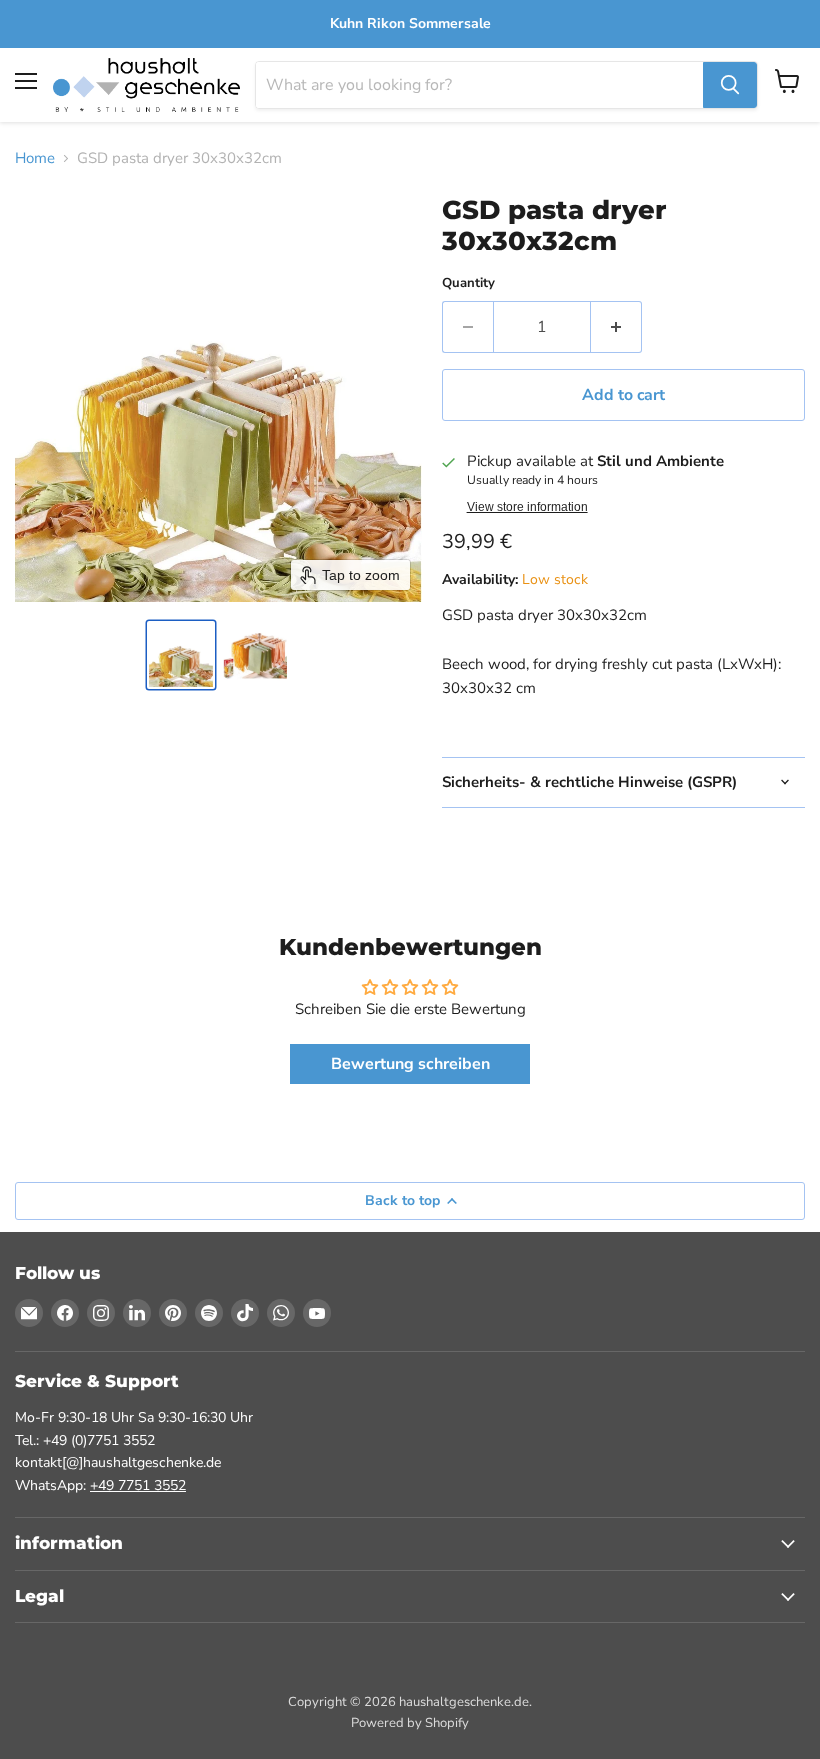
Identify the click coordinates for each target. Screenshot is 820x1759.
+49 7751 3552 (138, 1485)
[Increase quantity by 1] (616, 327)
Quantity (468, 283)
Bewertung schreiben (410, 1064)
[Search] (730, 85)
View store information (527, 507)
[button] (181, 655)
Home (35, 158)
